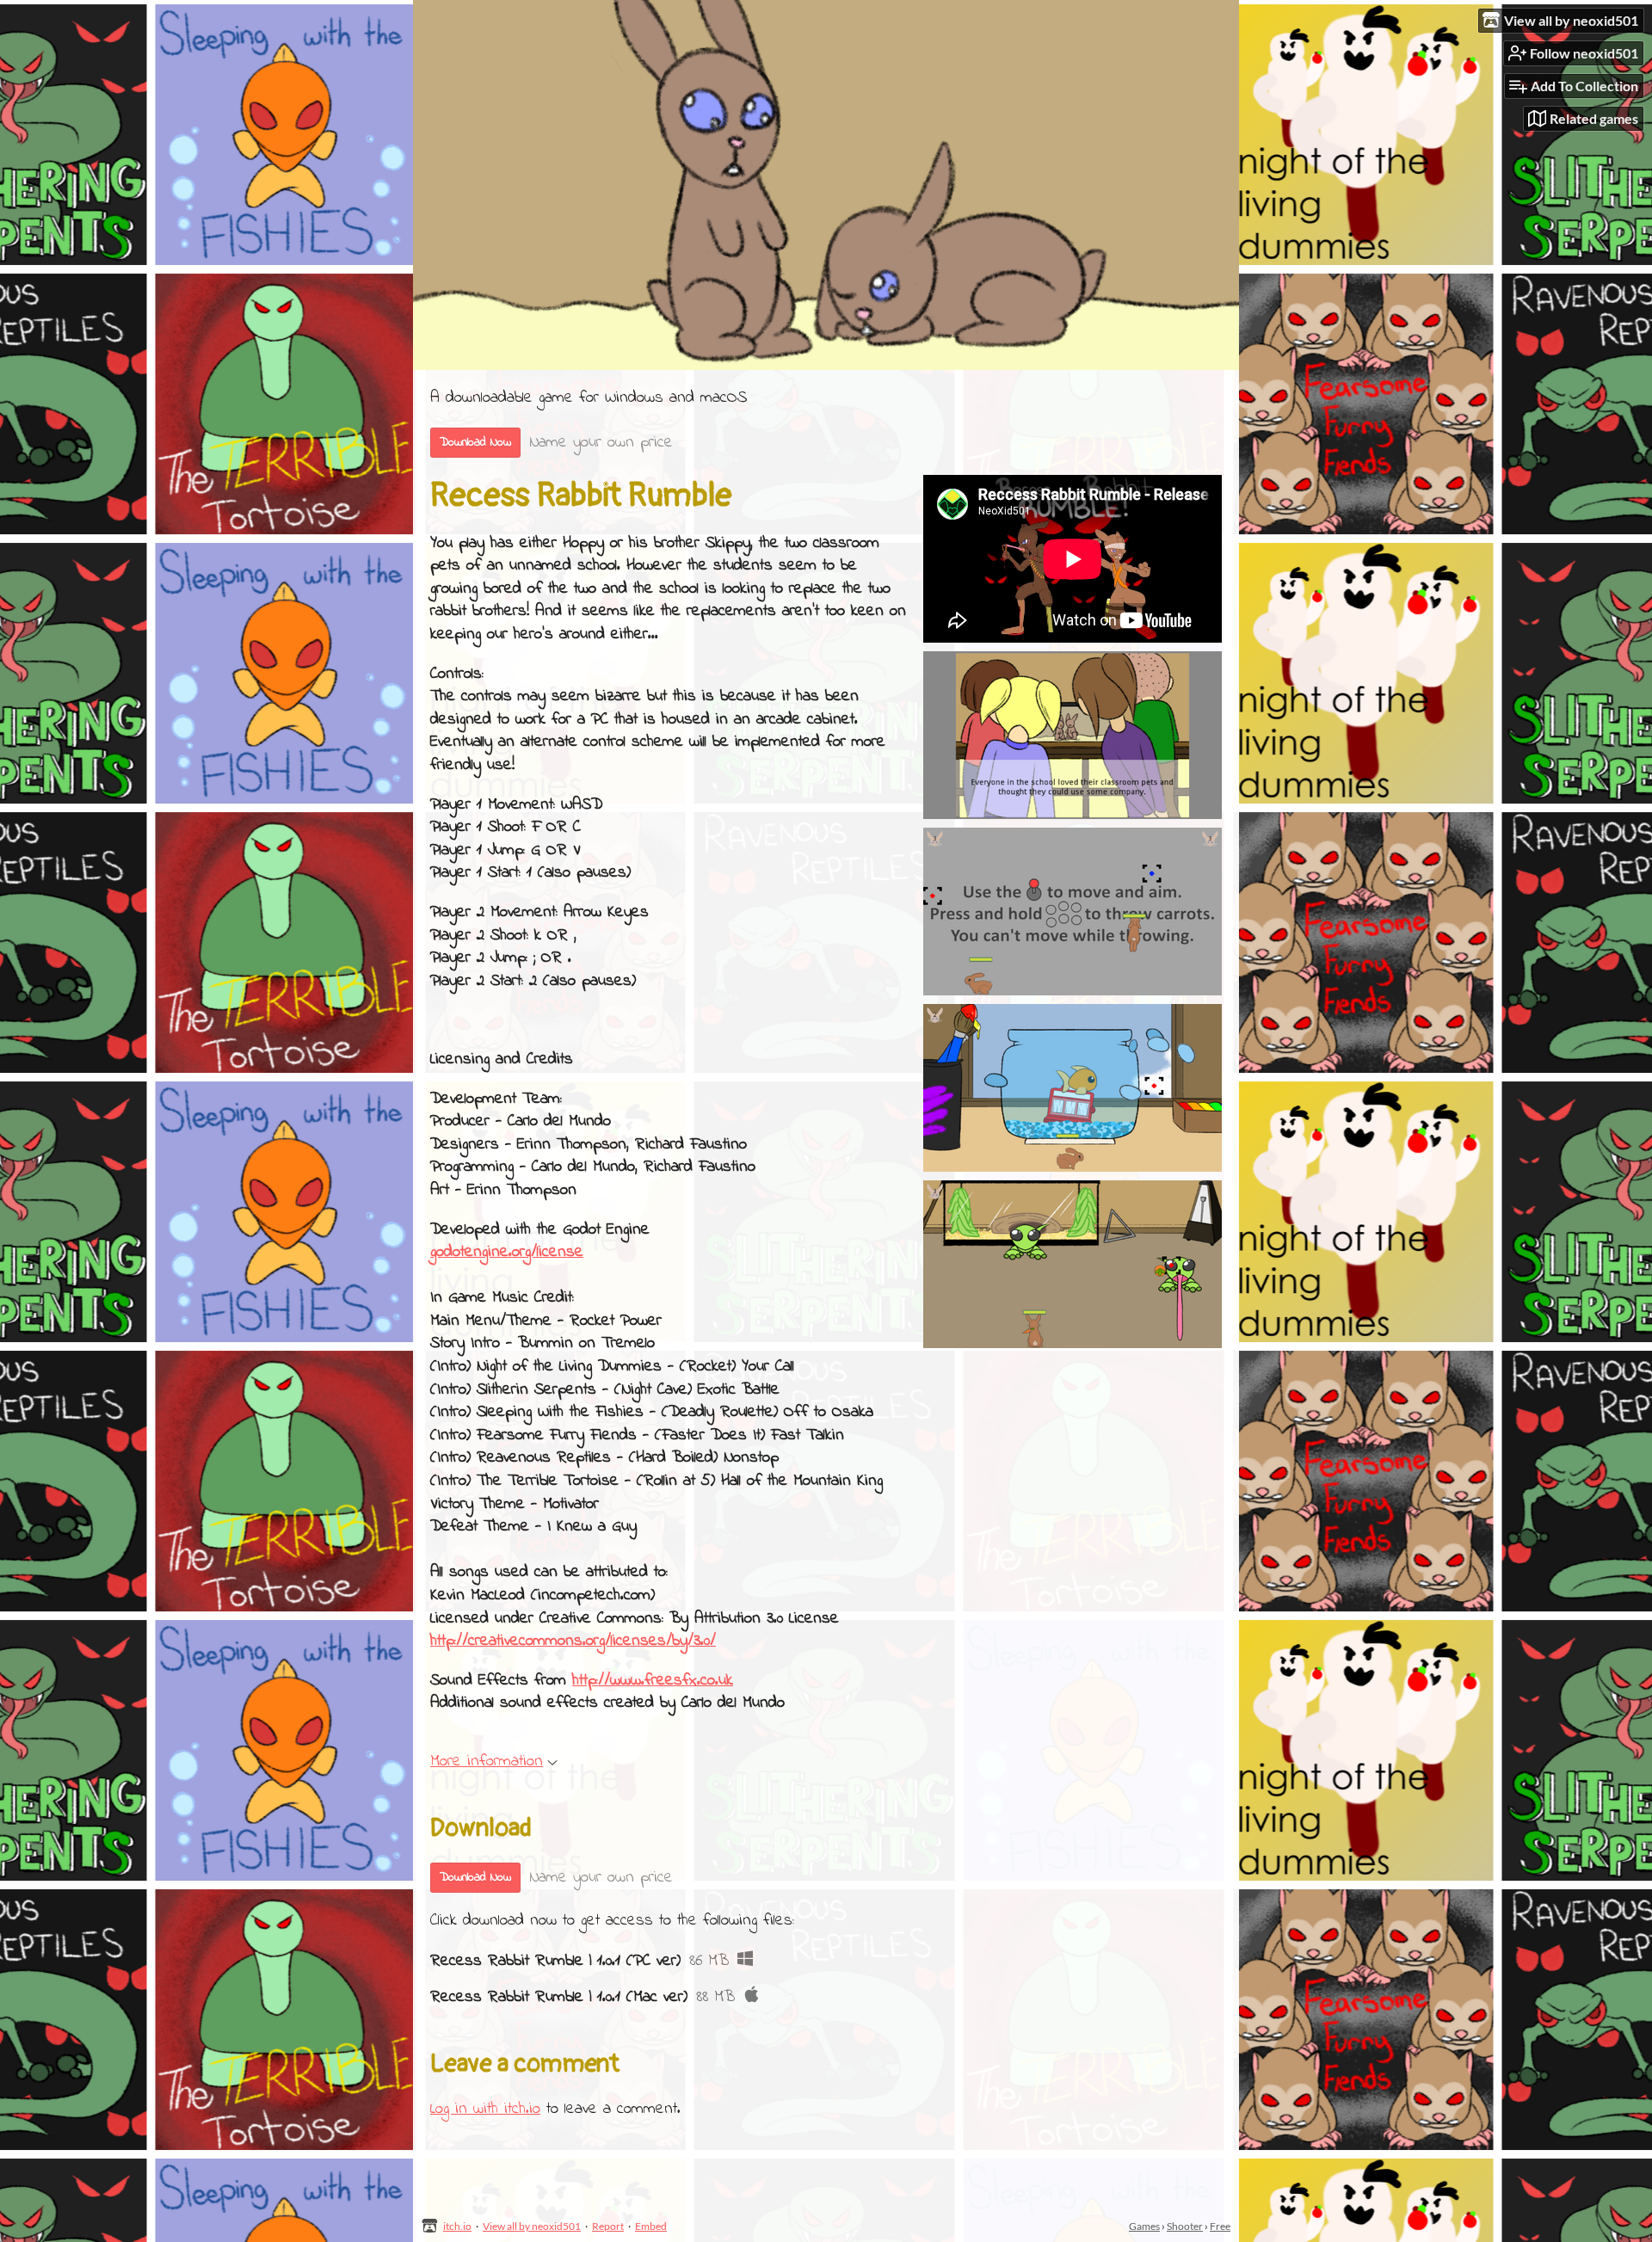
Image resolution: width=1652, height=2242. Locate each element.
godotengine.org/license (507, 1252)
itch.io (457, 2226)
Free (1220, 2226)
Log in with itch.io (485, 2109)
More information (487, 1762)
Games (1144, 2226)
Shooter (1185, 2226)
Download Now (475, 443)
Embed (651, 2226)
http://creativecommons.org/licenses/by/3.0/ (573, 1641)
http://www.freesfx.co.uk (653, 1681)
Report (608, 2226)
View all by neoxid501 (532, 2226)
